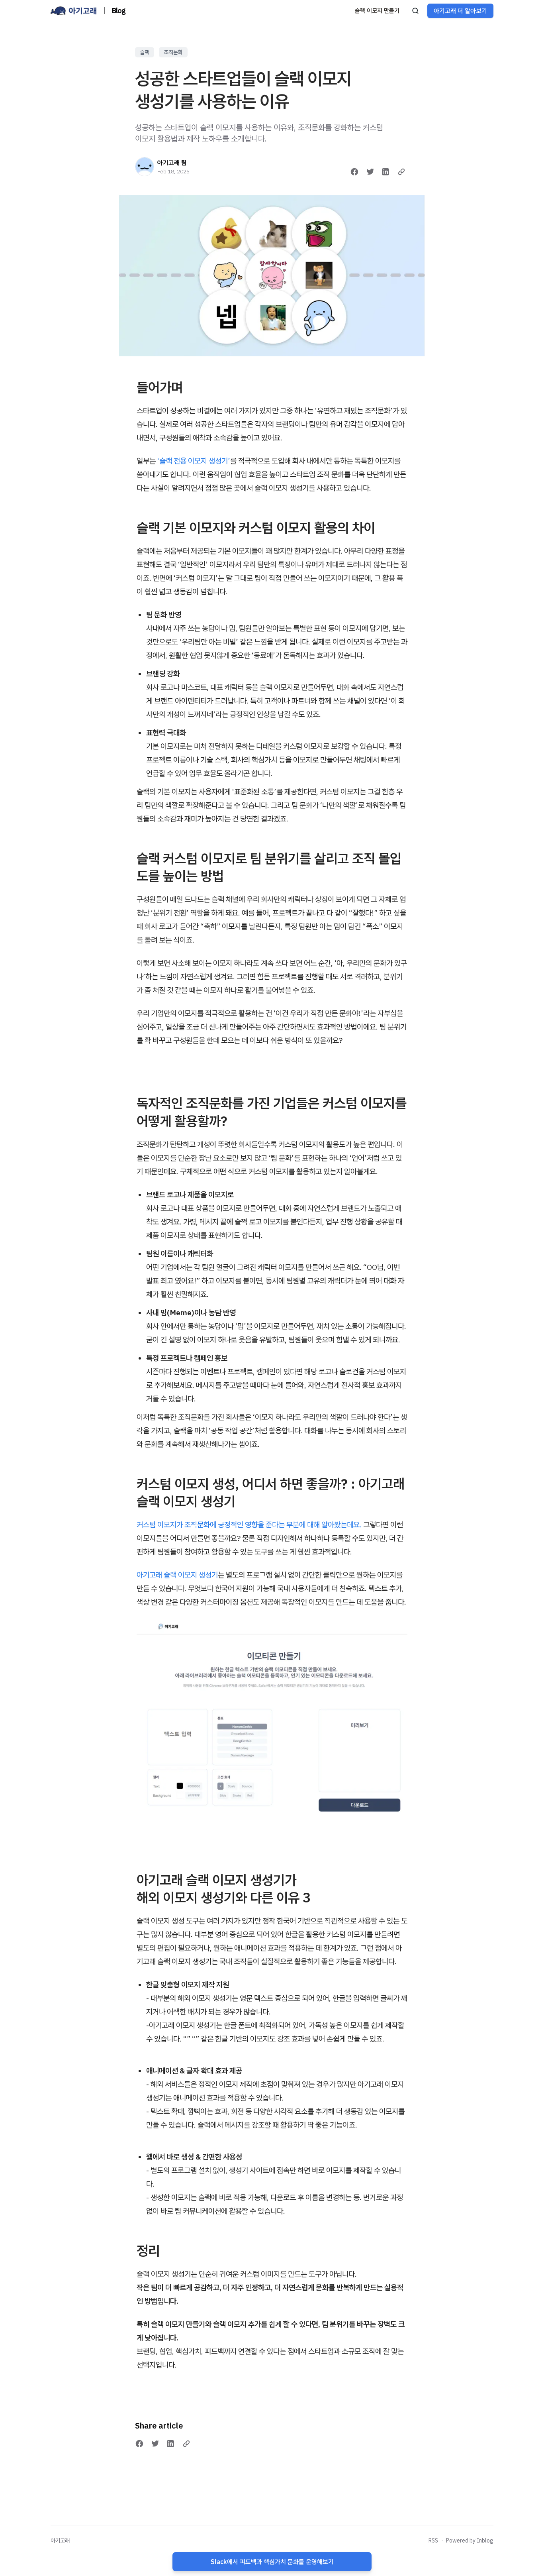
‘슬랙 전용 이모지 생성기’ (194, 461)
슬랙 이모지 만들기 (377, 11)
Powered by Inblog (470, 2541)
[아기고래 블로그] (74, 11)
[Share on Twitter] (370, 172)
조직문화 (173, 52)
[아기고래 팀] (145, 167)
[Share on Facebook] (354, 172)
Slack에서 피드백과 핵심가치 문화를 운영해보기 (272, 2562)
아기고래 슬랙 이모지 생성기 (177, 1575)
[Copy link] (401, 172)
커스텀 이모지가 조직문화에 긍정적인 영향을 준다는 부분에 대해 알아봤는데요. (249, 1525)
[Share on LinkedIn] (385, 172)
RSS (433, 2541)
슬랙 (145, 52)
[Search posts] (415, 11)
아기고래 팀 (172, 163)
